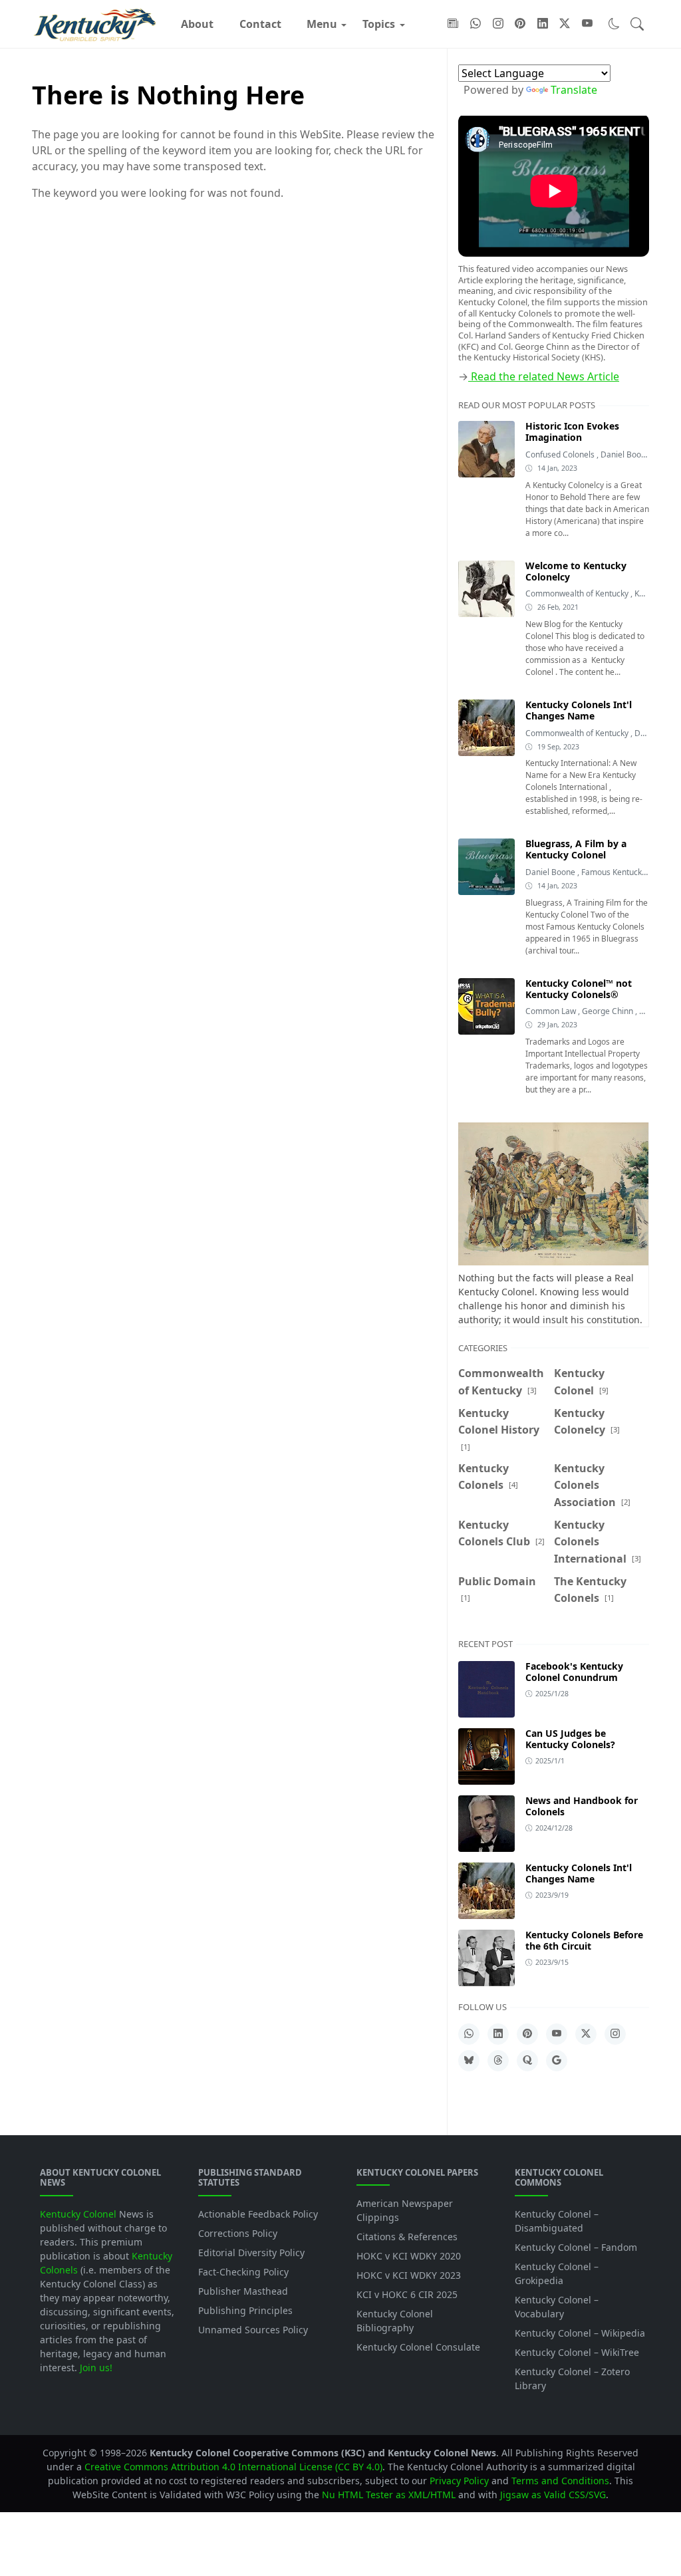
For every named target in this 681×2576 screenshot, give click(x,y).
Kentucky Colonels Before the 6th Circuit (584, 1940)
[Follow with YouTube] (587, 24)
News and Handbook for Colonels (582, 1806)
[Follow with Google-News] (453, 24)
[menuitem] (197, 24)
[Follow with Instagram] (498, 24)
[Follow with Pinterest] (520, 24)
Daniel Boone (626, 454)
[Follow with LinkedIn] (543, 24)
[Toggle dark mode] (614, 24)
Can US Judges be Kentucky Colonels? (570, 1739)
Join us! (96, 2368)
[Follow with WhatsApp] (476, 24)
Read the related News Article (544, 376)
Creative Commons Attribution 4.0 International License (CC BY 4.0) (233, 2467)
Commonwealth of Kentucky (578, 593)
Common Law (552, 1011)
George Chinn (609, 1011)
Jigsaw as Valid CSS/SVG (553, 2495)
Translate (574, 90)
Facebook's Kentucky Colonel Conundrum (574, 1672)
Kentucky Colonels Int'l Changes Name (579, 1873)
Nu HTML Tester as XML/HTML (389, 2495)
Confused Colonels (561, 454)
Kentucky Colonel (78, 2214)
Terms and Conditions (560, 2481)
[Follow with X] (565, 24)
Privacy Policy (459, 2481)
